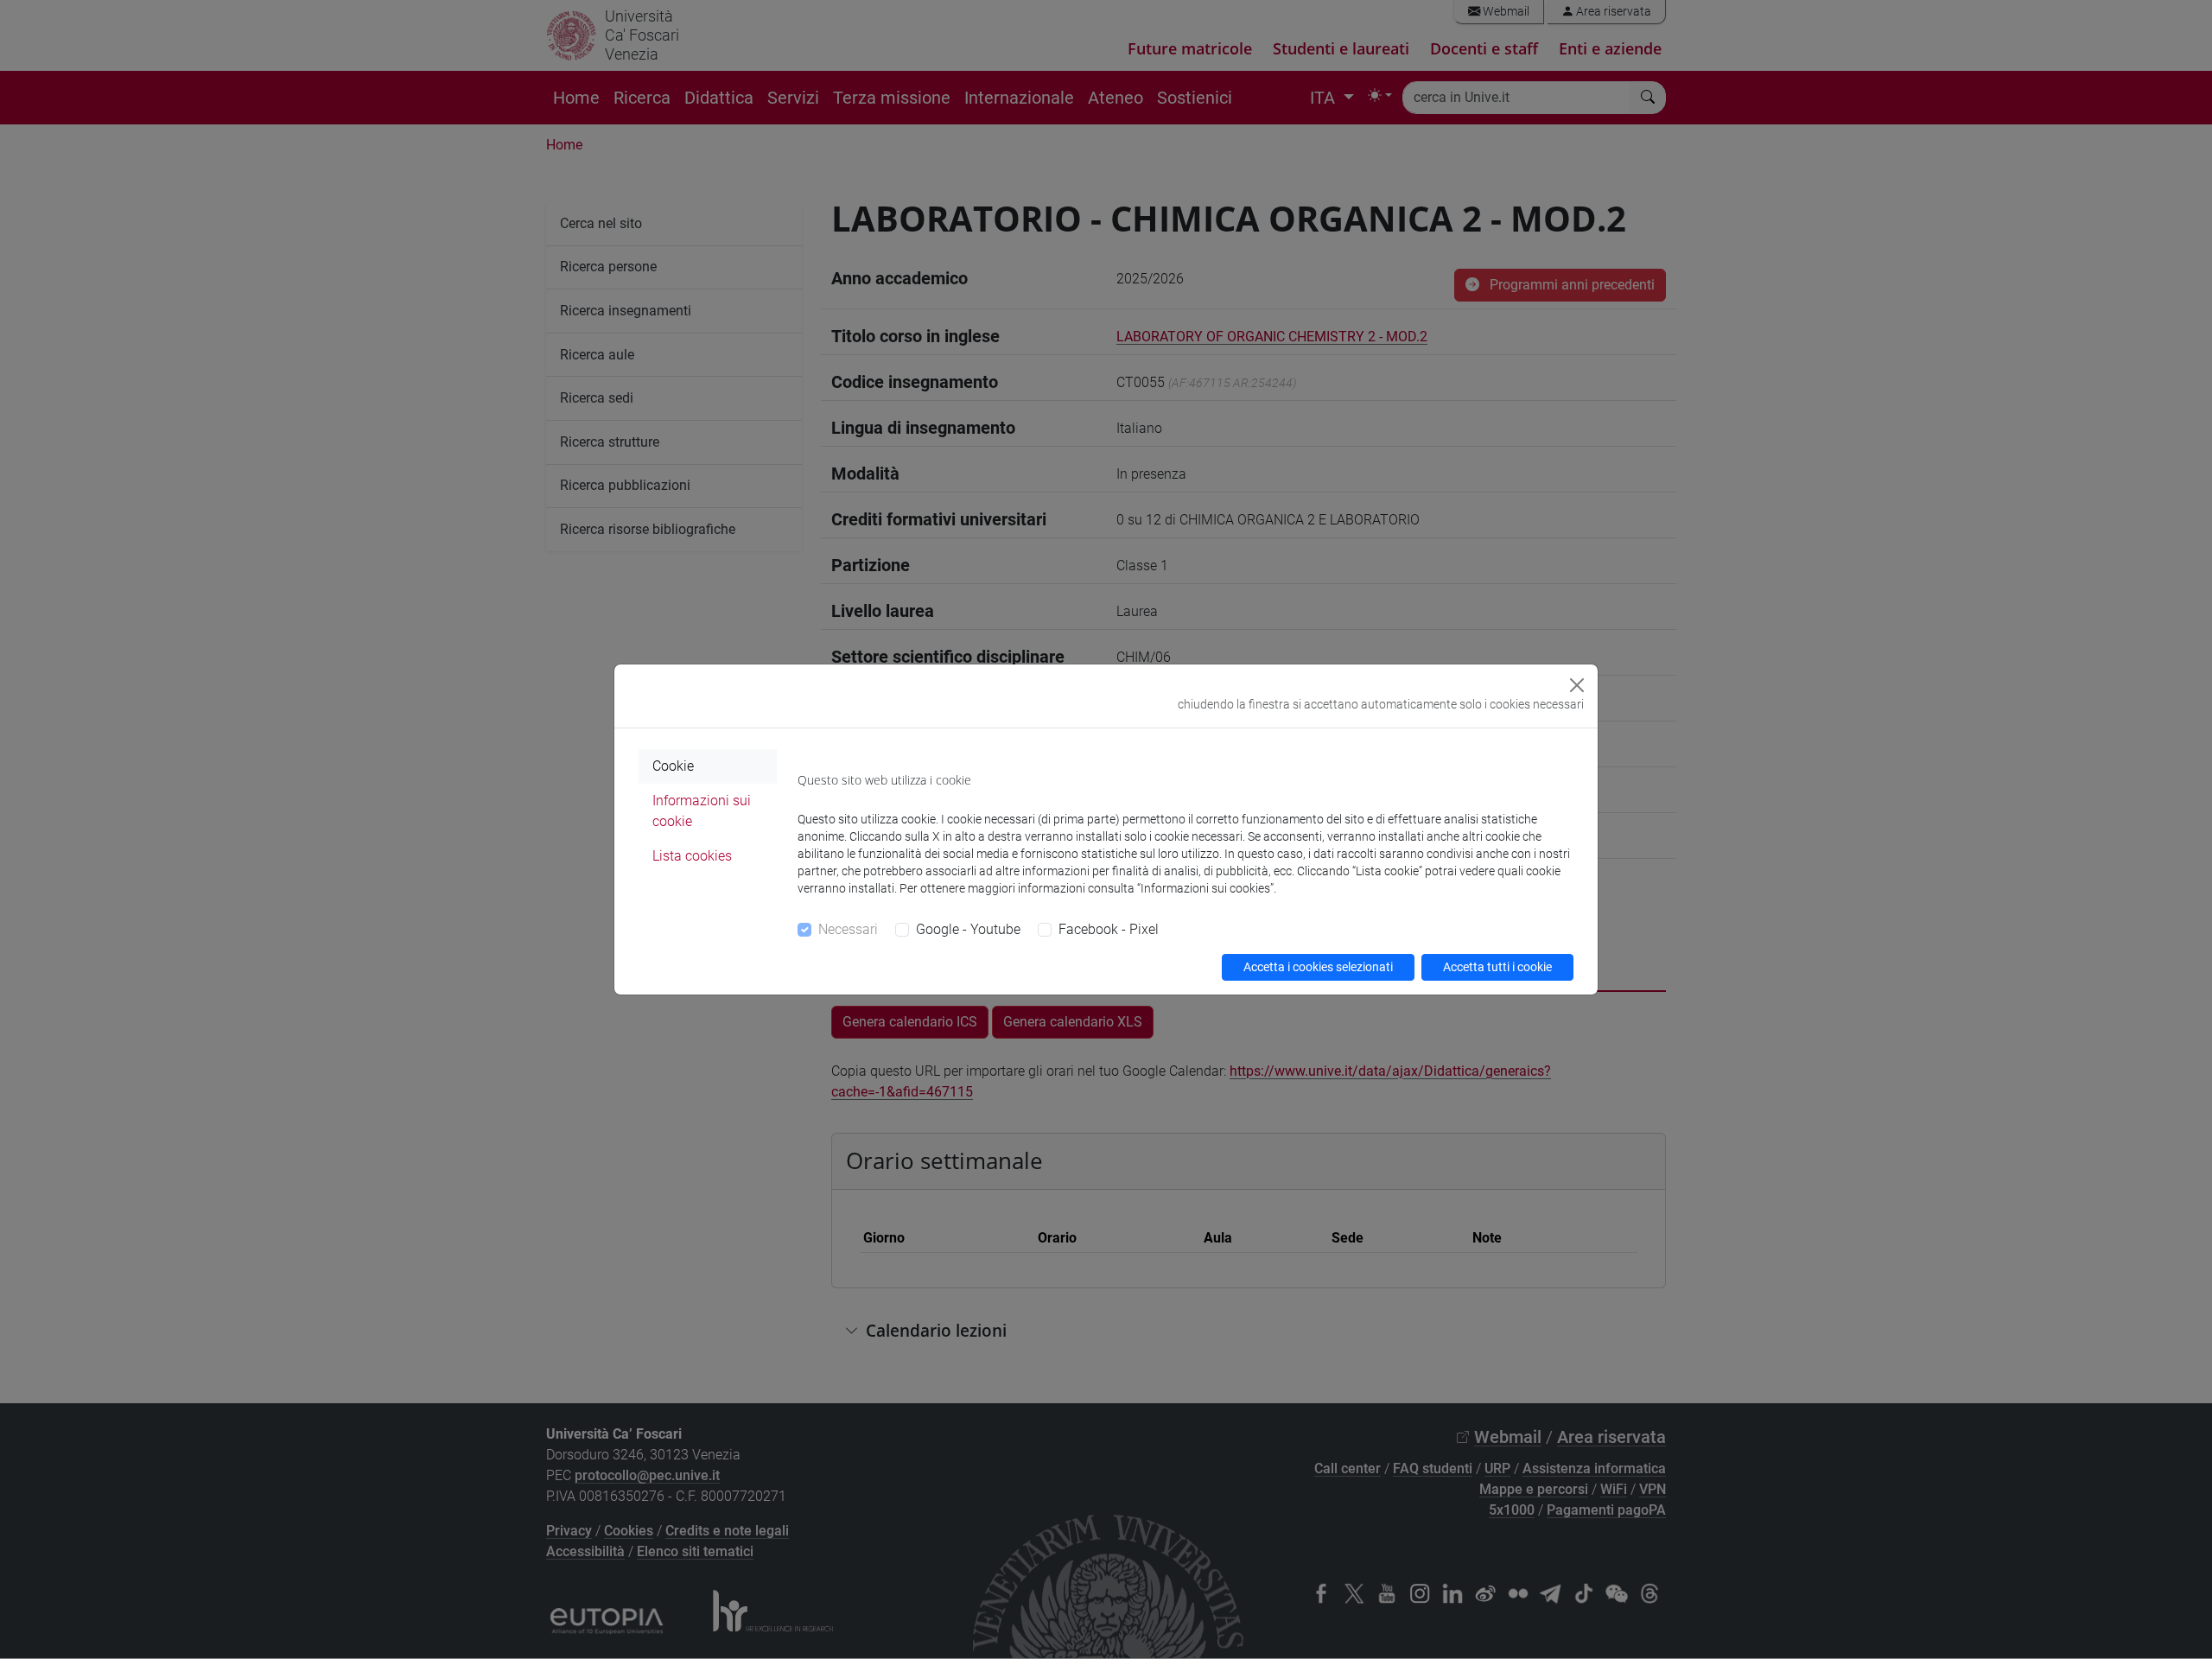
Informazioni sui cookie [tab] (702, 811)
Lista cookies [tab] (692, 856)
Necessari (848, 929)
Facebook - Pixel (1109, 929)
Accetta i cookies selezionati (1318, 967)
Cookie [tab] (673, 766)
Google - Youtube (968, 929)
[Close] (1577, 685)
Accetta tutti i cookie (1497, 967)
